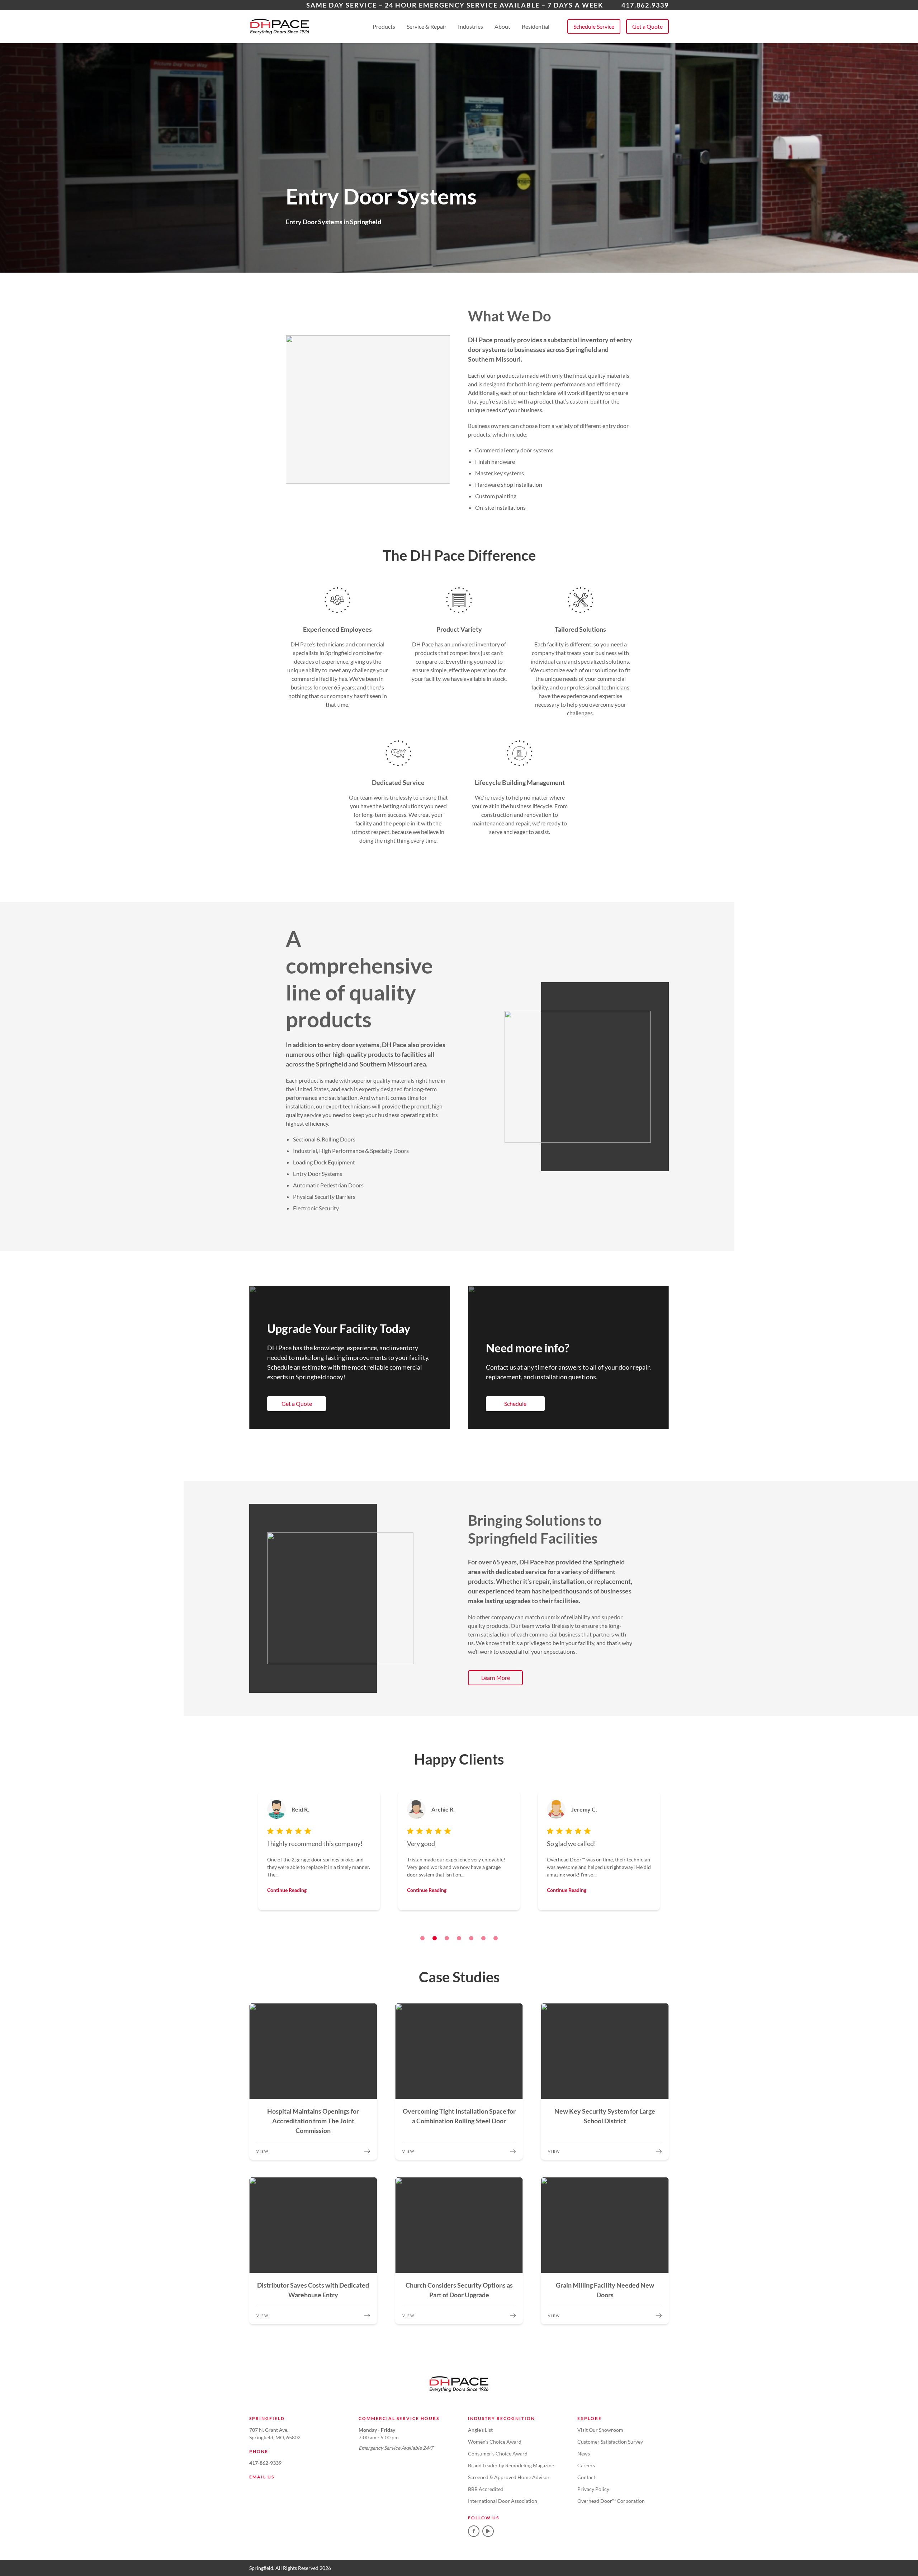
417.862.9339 (645, 5)
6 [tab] (483, 1938)
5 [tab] (471, 1938)
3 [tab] (447, 1938)
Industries (470, 26)
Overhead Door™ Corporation (611, 2501)
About (502, 26)
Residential (536, 26)
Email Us (262, 2477)
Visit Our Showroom (600, 2430)
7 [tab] (496, 1938)
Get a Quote (647, 26)
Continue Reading (287, 1890)
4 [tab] (459, 1938)
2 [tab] (435, 1938)
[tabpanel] (319, 1851)
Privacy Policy (593, 2489)
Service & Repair (427, 26)
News (584, 2453)
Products (384, 26)
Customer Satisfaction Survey (610, 2442)
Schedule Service (594, 26)
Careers (586, 2465)
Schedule (515, 1404)
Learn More (496, 1678)
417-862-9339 (265, 2463)
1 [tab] (422, 1938)
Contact (586, 2477)
